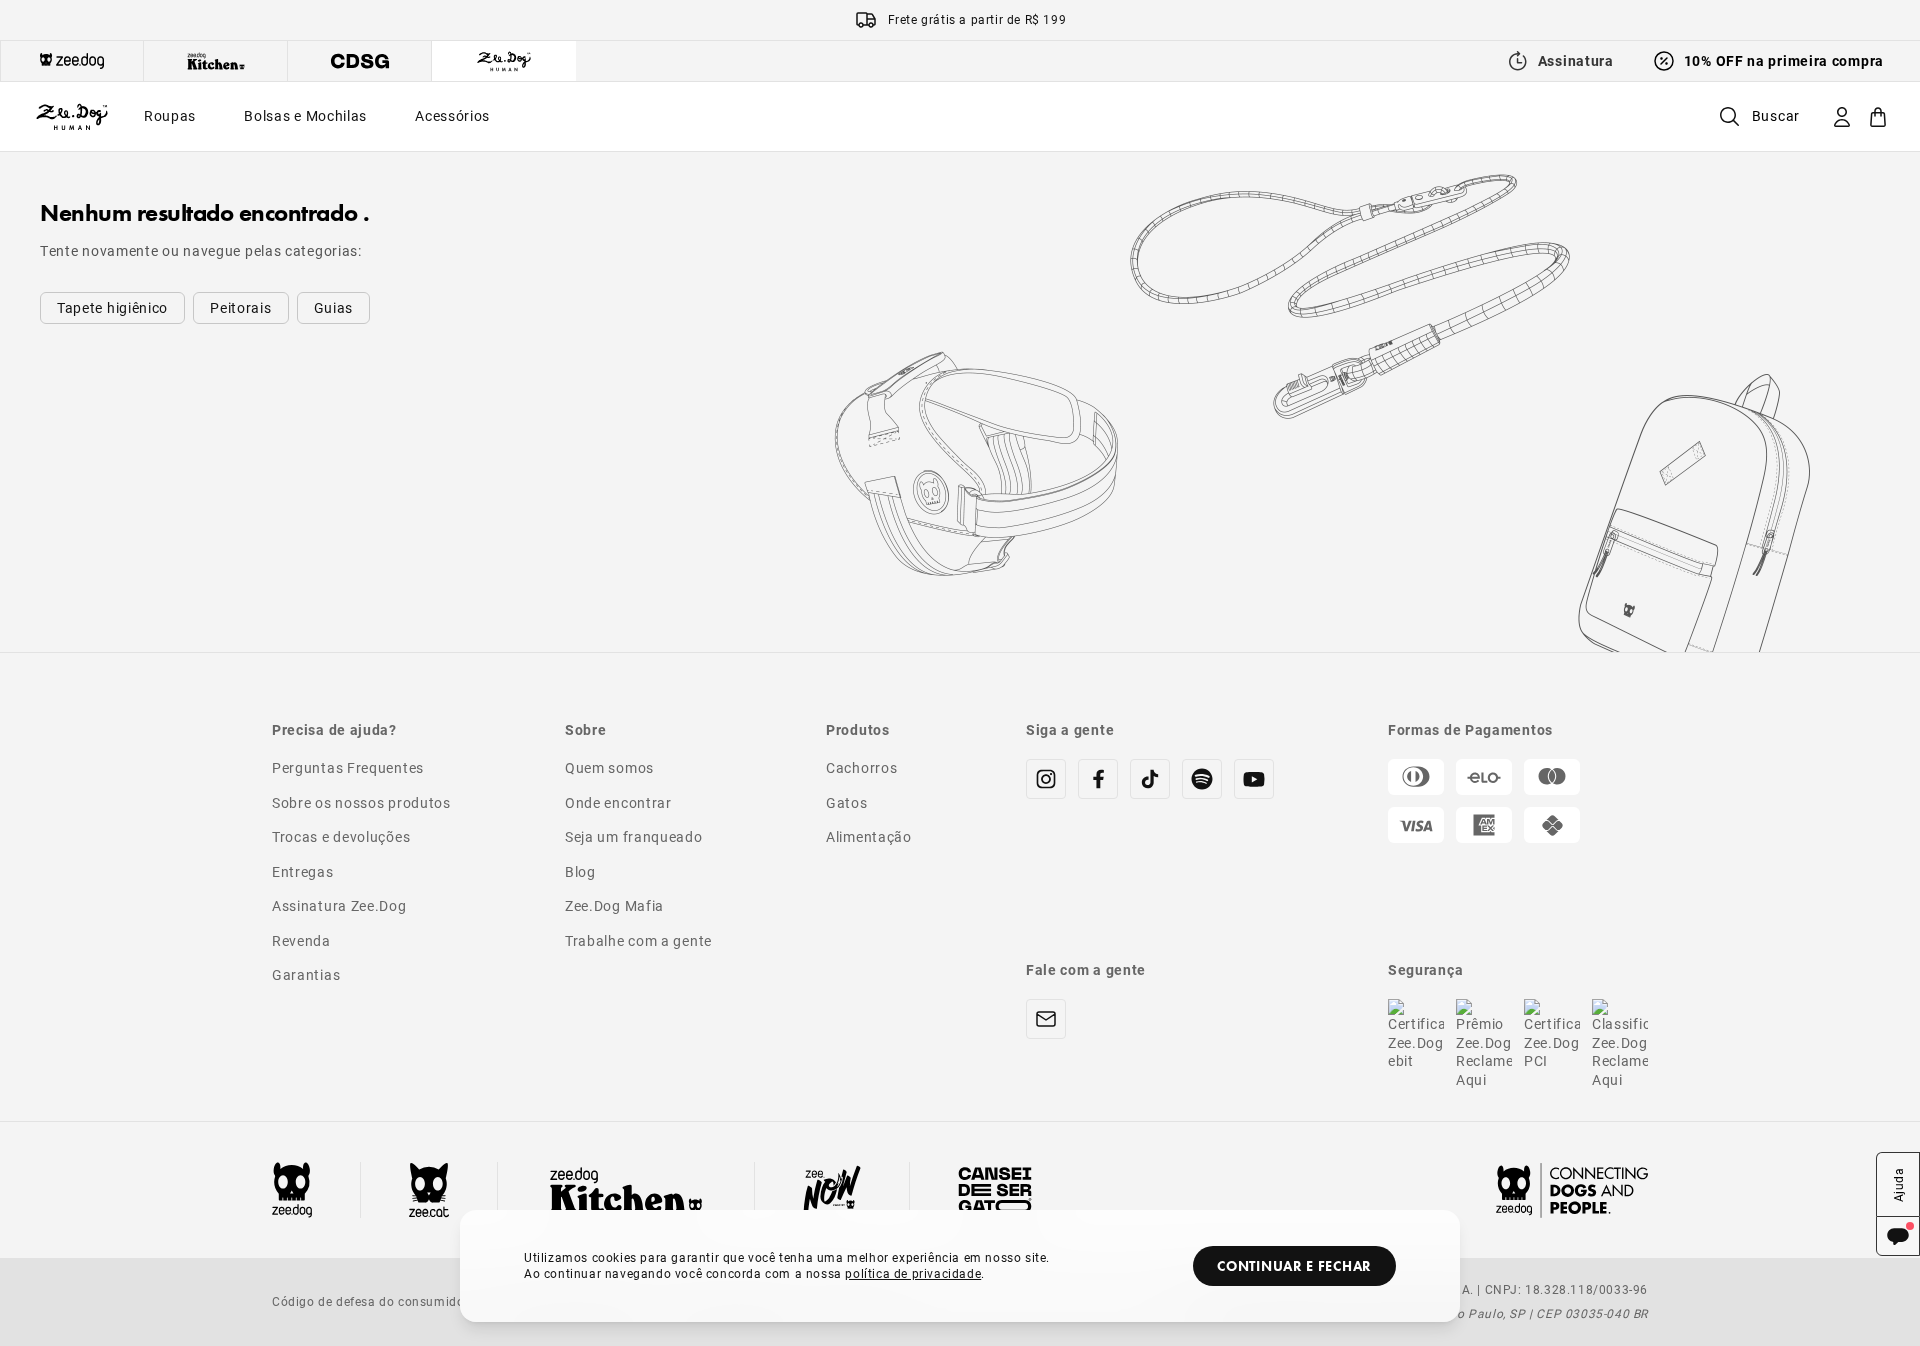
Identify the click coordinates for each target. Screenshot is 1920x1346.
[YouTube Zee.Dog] (1254, 779)
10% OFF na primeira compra (1784, 60)
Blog (580, 871)
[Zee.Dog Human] (72, 116)
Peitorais (240, 307)
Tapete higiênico (112, 307)
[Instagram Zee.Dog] (1046, 779)
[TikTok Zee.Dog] (1150, 779)
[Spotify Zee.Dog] (1202, 779)
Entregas (303, 871)
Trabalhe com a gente (638, 940)
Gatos (847, 802)
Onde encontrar (618, 802)
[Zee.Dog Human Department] (504, 61)
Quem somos (609, 767)
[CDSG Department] (360, 61)
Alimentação (869, 836)
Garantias (306, 974)
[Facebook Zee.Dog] (1098, 779)
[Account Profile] (1842, 116)
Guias (334, 307)
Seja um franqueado (634, 836)
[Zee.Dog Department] (72, 61)
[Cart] (1878, 116)
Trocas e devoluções (341, 836)
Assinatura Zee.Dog (339, 905)
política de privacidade (913, 1273)
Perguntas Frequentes (348, 767)
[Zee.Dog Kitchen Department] (216, 61)
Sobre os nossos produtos (361, 802)
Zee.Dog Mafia (614, 905)
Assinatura (1576, 60)
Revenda (301, 940)
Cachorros (861, 767)
